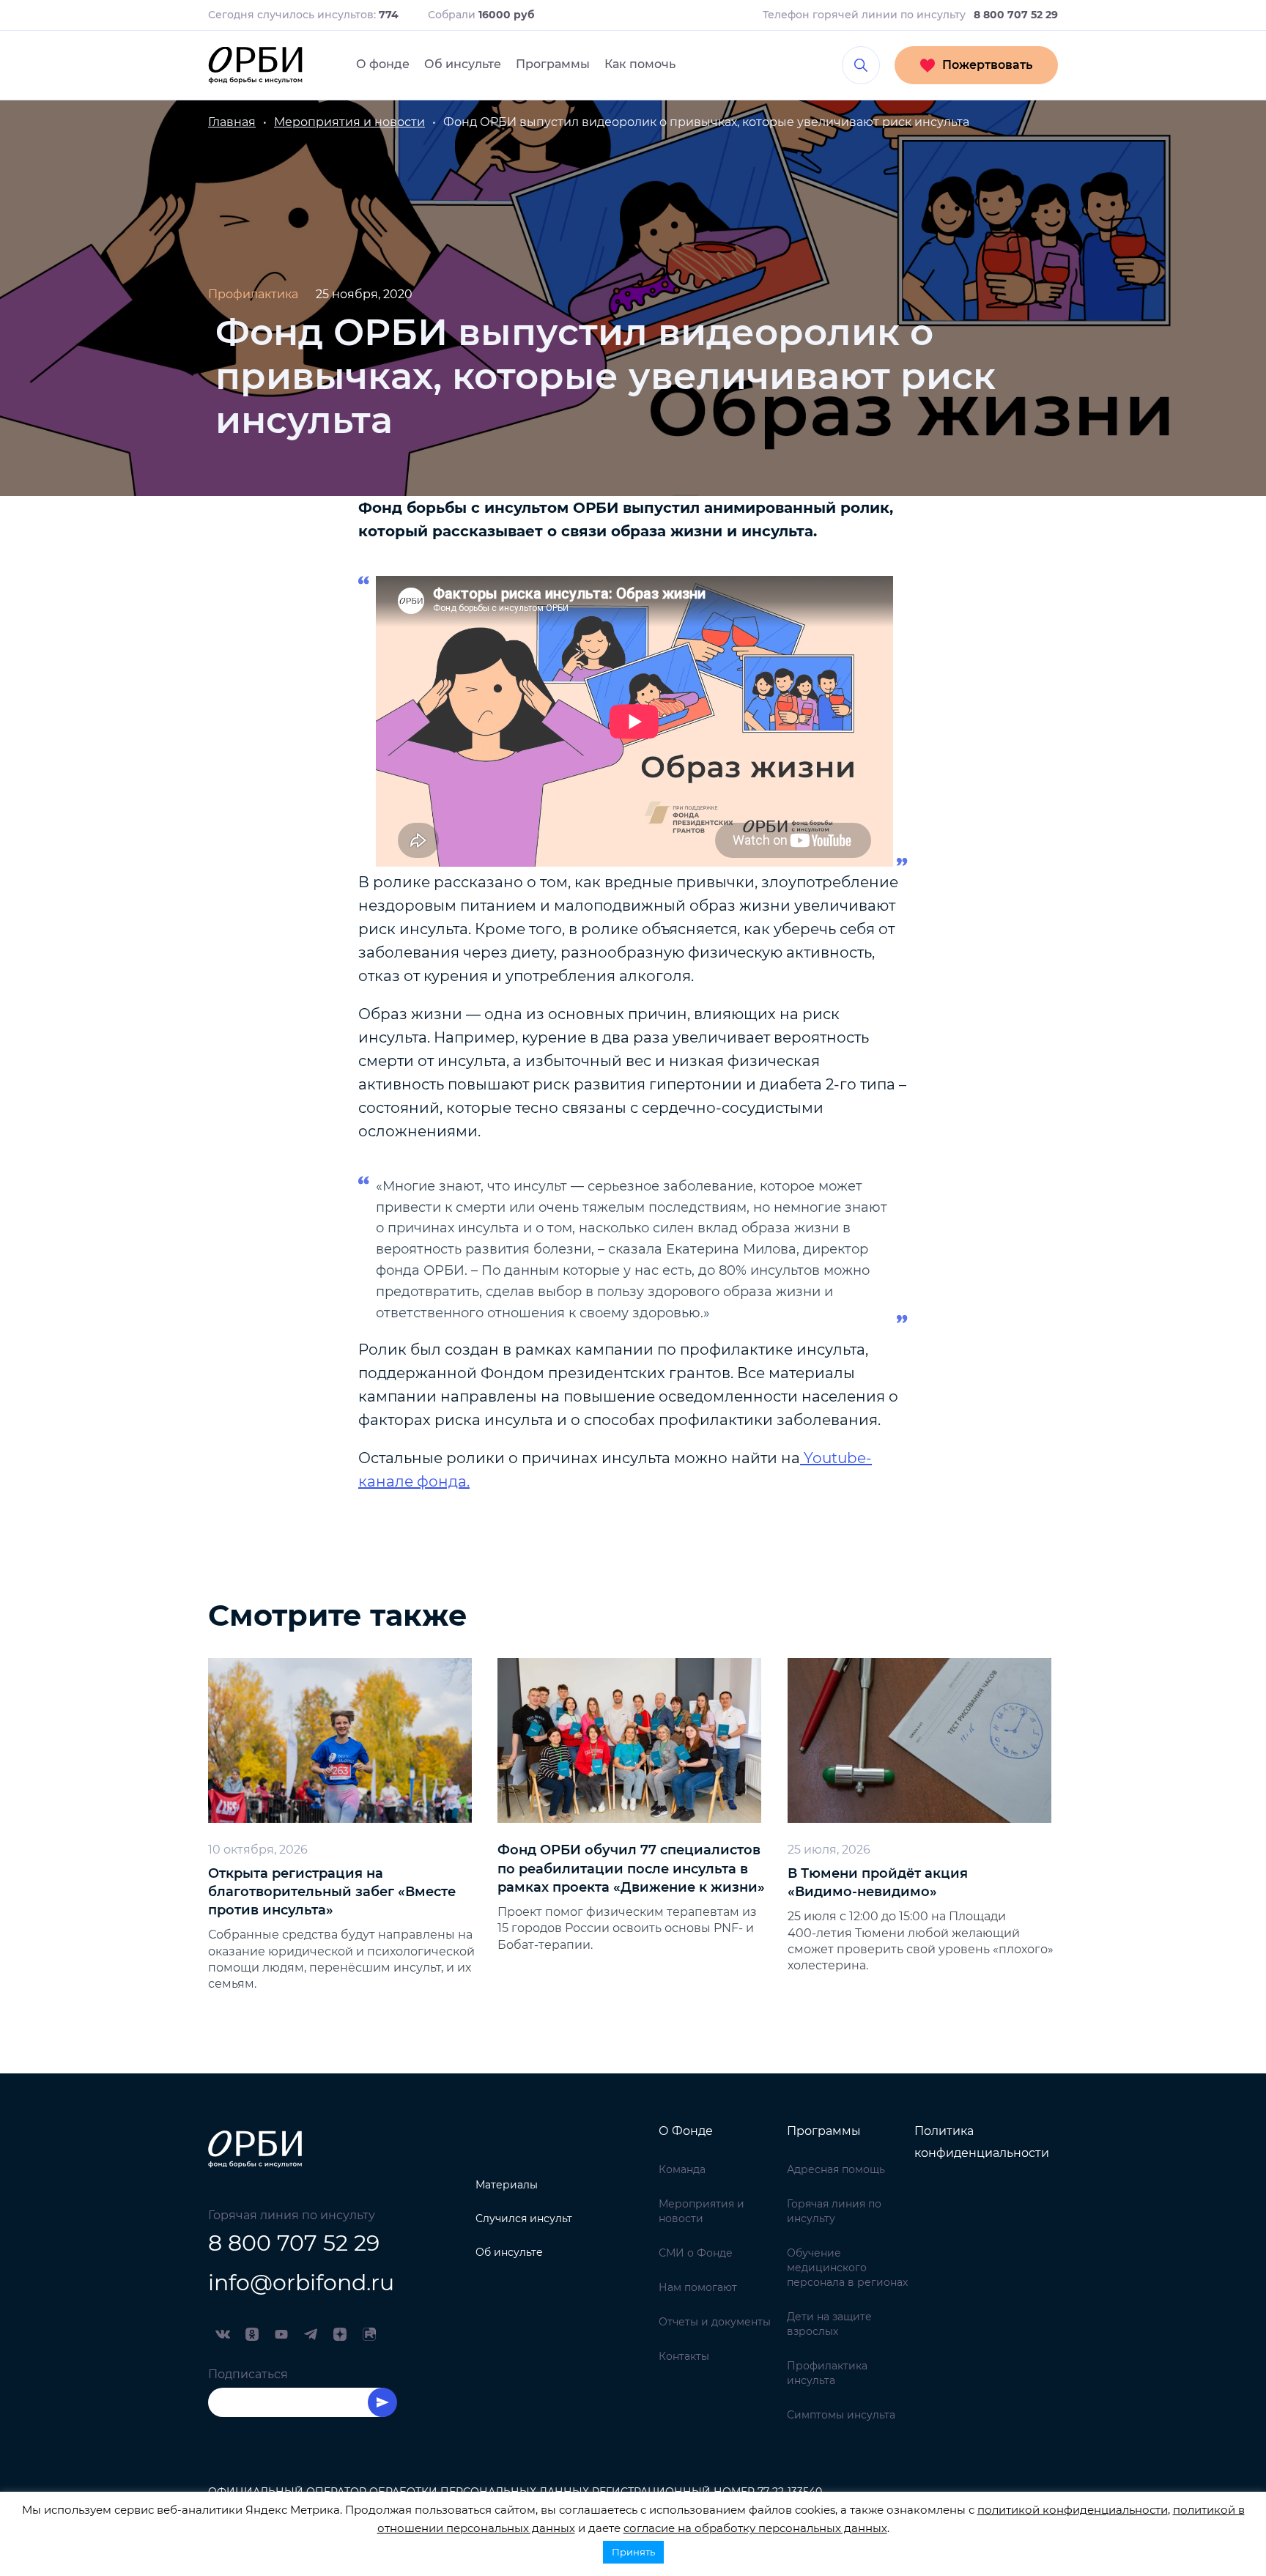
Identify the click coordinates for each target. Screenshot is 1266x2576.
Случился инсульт (524, 2218)
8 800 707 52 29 (294, 2243)
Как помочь (640, 64)
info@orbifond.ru (301, 2283)
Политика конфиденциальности (982, 2142)
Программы (553, 64)
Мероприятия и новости (702, 2211)
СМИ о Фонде (696, 2253)
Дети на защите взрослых (829, 2324)
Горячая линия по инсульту (834, 2211)
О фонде (383, 64)
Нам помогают (698, 2287)
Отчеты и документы (715, 2322)
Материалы (507, 2185)
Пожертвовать (987, 65)
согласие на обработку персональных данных (755, 2528)
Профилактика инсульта (827, 2373)
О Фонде (686, 2131)
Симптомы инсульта (841, 2415)
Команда (682, 2169)
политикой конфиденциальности (1073, 2510)
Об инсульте (463, 64)
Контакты (684, 2356)
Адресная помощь (836, 2169)
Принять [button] (633, 2552)
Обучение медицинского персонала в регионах (847, 2268)
